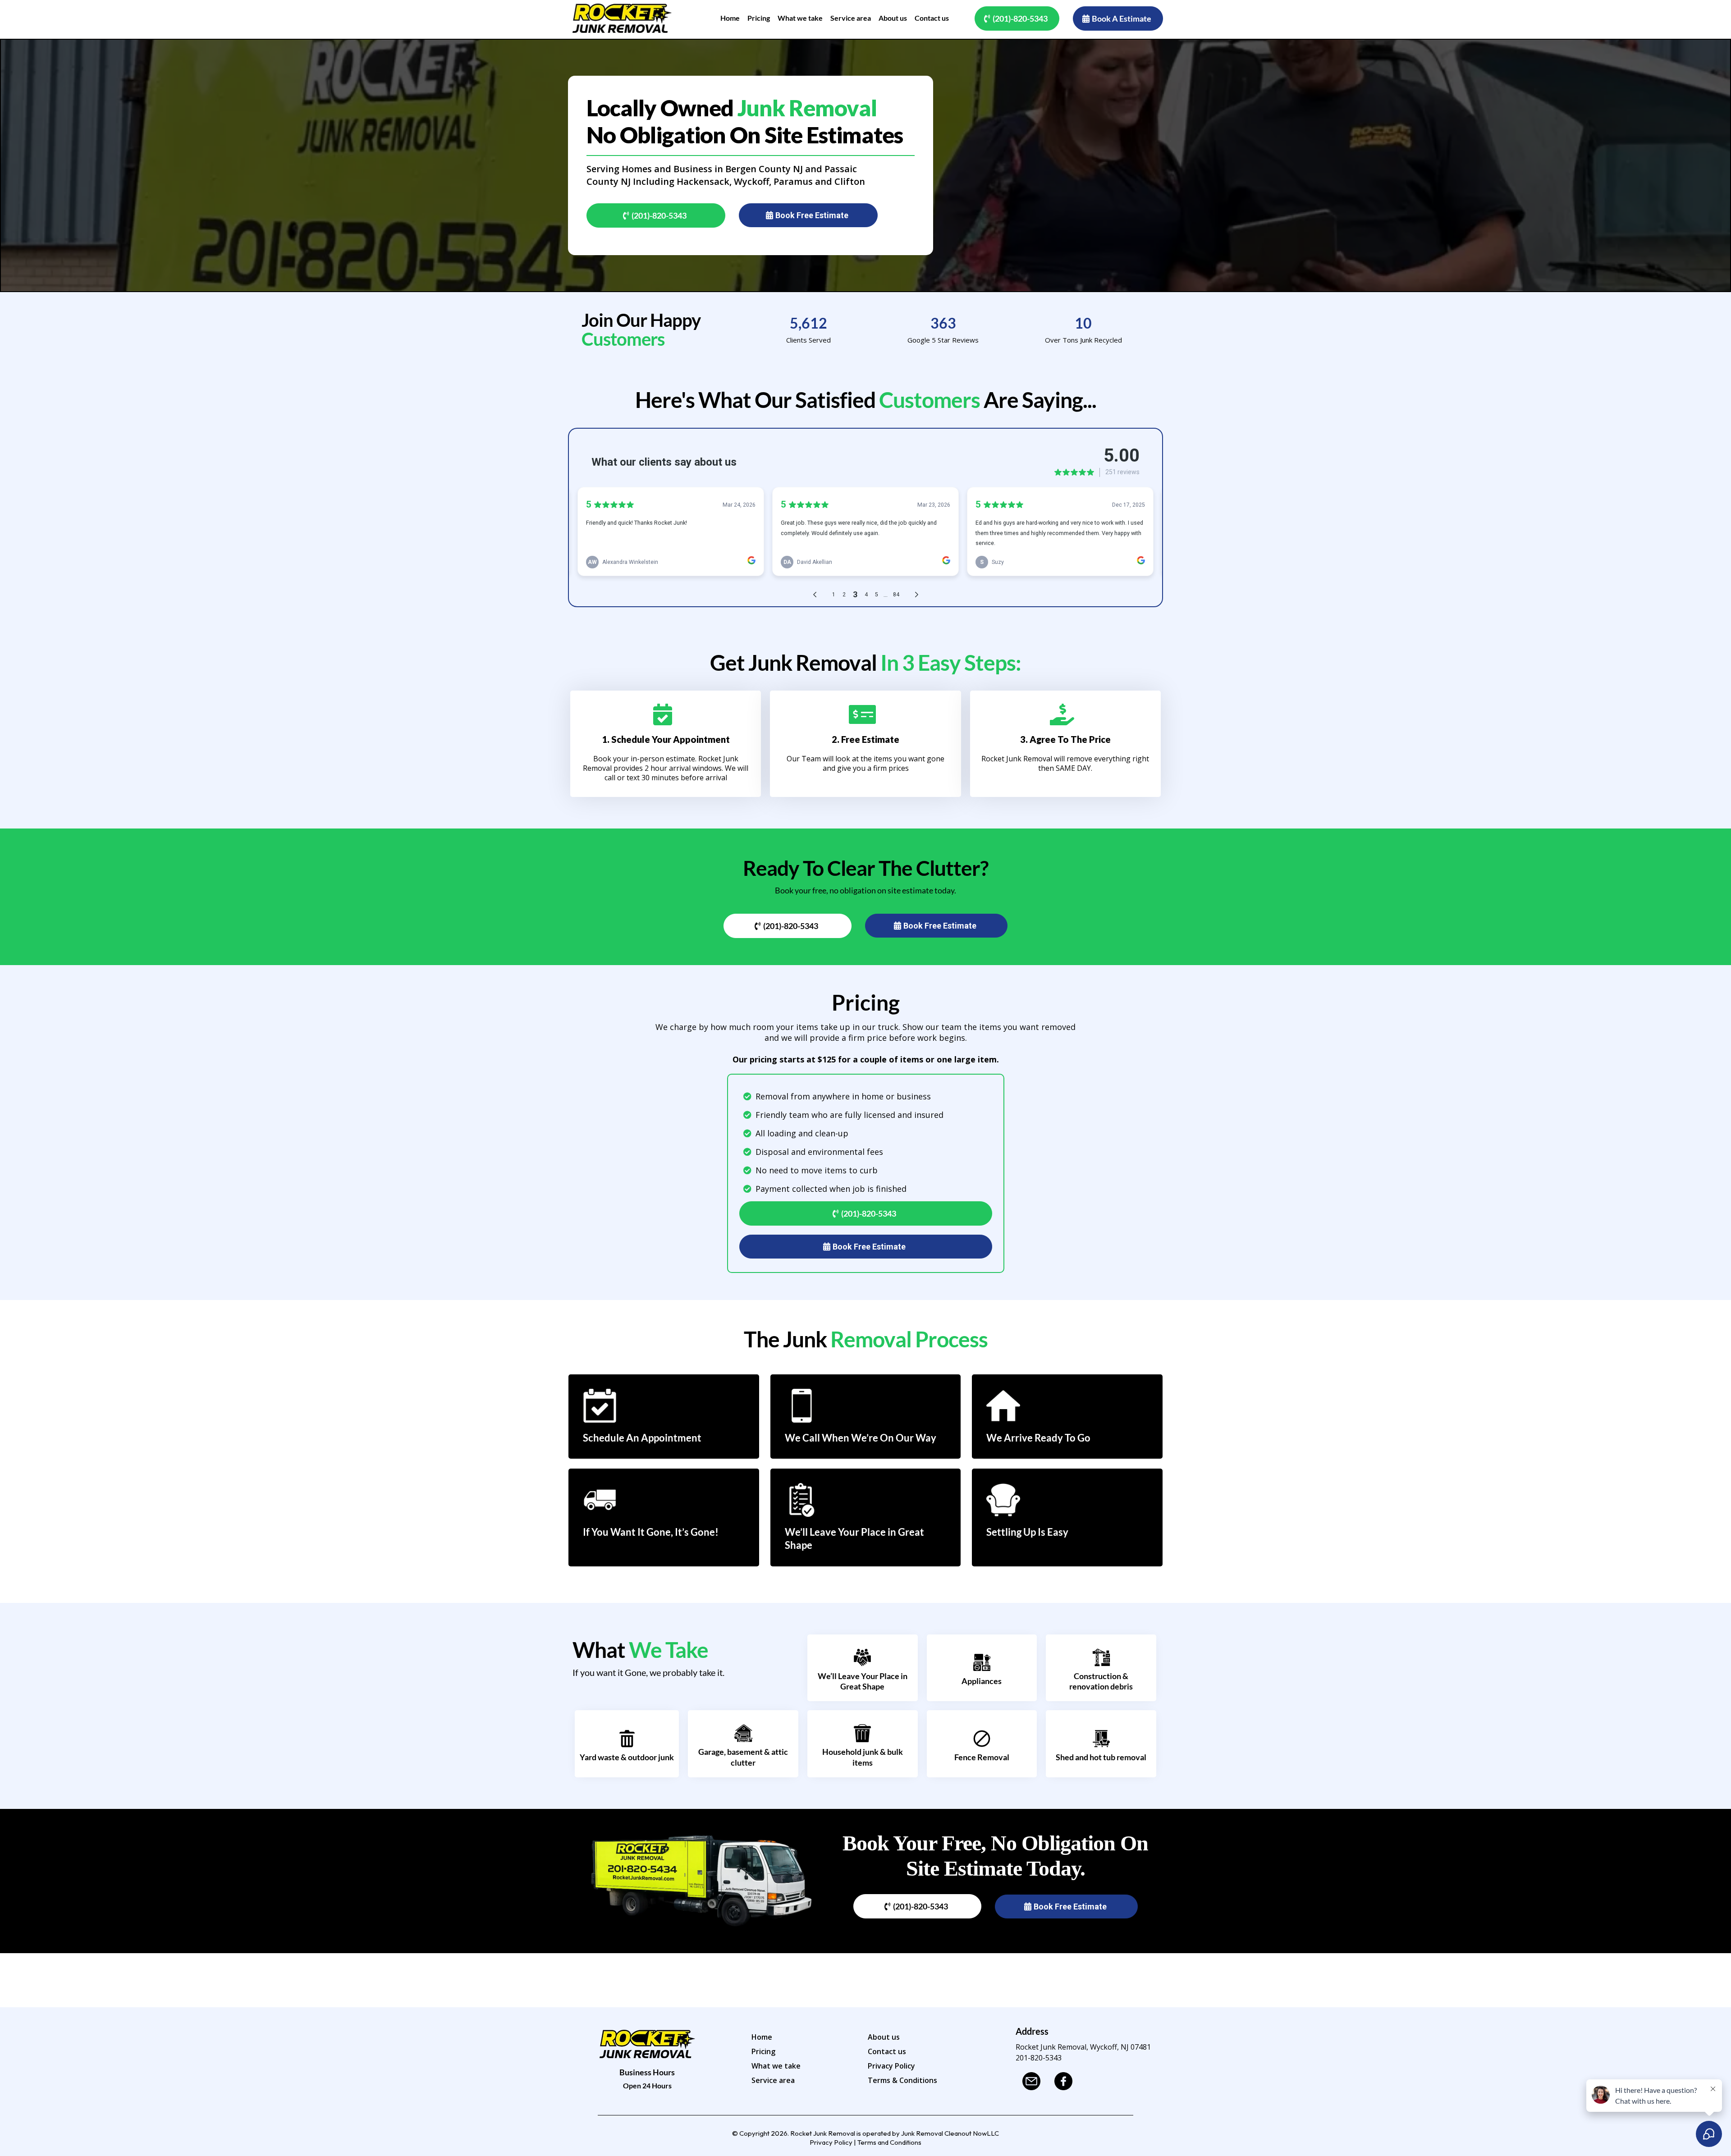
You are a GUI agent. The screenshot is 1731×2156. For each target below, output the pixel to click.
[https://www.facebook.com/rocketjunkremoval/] (1066, 2081)
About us (884, 2037)
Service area (773, 2080)
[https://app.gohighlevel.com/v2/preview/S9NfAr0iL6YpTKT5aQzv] (622, 18)
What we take (776, 2066)
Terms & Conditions (902, 2080)
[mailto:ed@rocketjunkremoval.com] (1034, 2081)
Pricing (763, 2051)
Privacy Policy (891, 2066)
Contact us (887, 2051)
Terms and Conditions (889, 2142)
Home (762, 2037)
